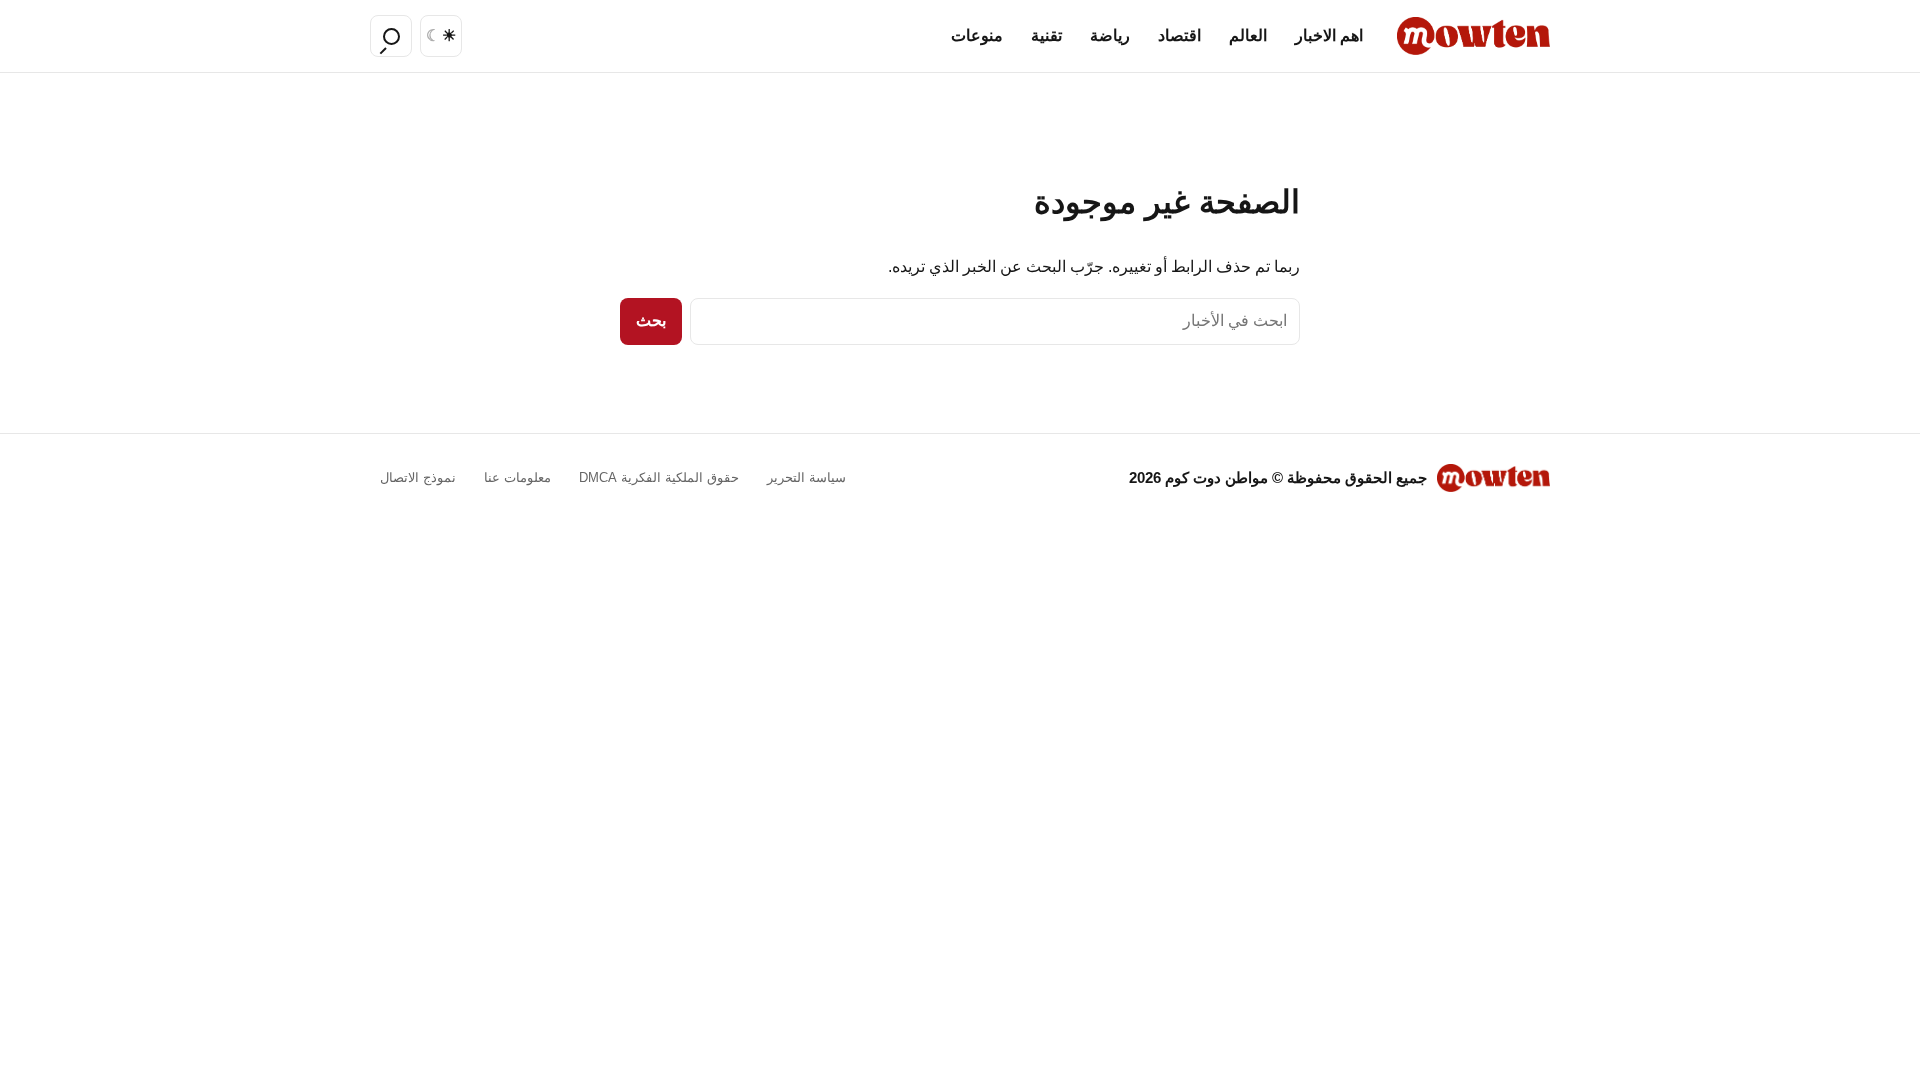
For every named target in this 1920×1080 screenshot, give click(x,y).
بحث (651, 320)
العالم (1248, 35)
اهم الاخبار (1329, 35)
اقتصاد (1179, 35)
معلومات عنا (517, 477)
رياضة (1110, 35)
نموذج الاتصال (418, 477)
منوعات (977, 35)
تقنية (1046, 35)
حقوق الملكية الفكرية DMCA (659, 477)
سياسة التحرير (806, 477)
